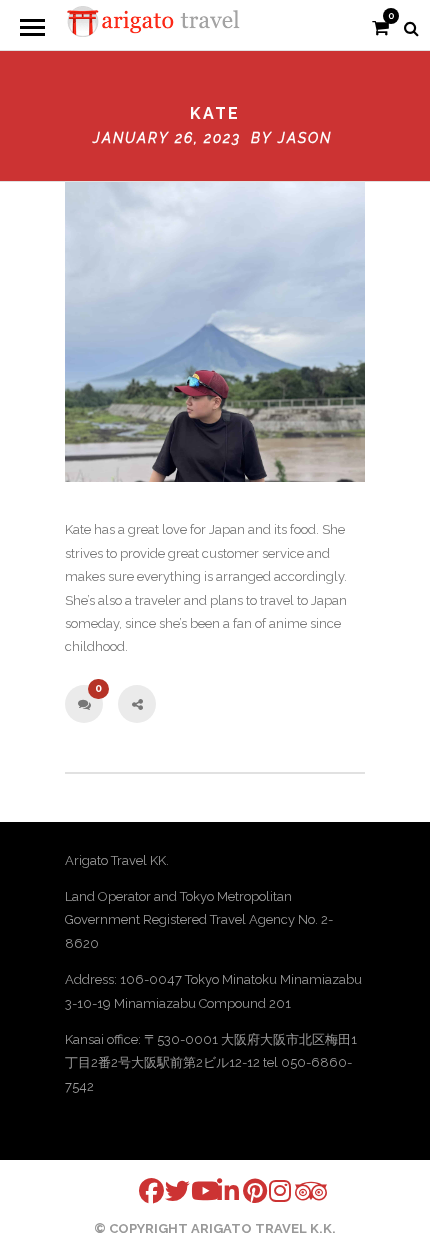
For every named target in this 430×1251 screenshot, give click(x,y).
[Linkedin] (217, 1190)
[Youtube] (191, 1190)
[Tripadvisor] (295, 1191)
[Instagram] (269, 1190)
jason (305, 138)
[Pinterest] (243, 1190)
